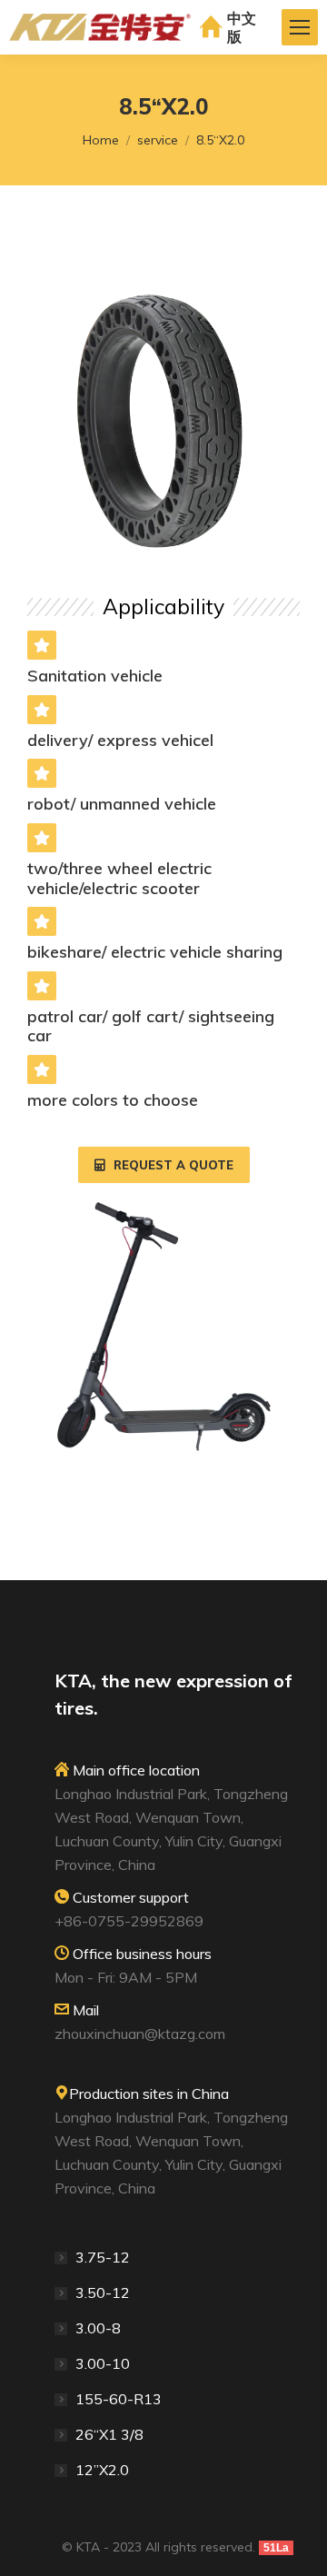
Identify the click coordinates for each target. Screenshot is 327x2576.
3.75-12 (103, 2257)
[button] (164, 1165)
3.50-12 (103, 2293)
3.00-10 (103, 2363)
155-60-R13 (119, 2399)
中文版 (242, 27)
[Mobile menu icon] (300, 27)
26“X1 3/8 (109, 2434)
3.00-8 (98, 2328)
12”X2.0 (102, 2470)
